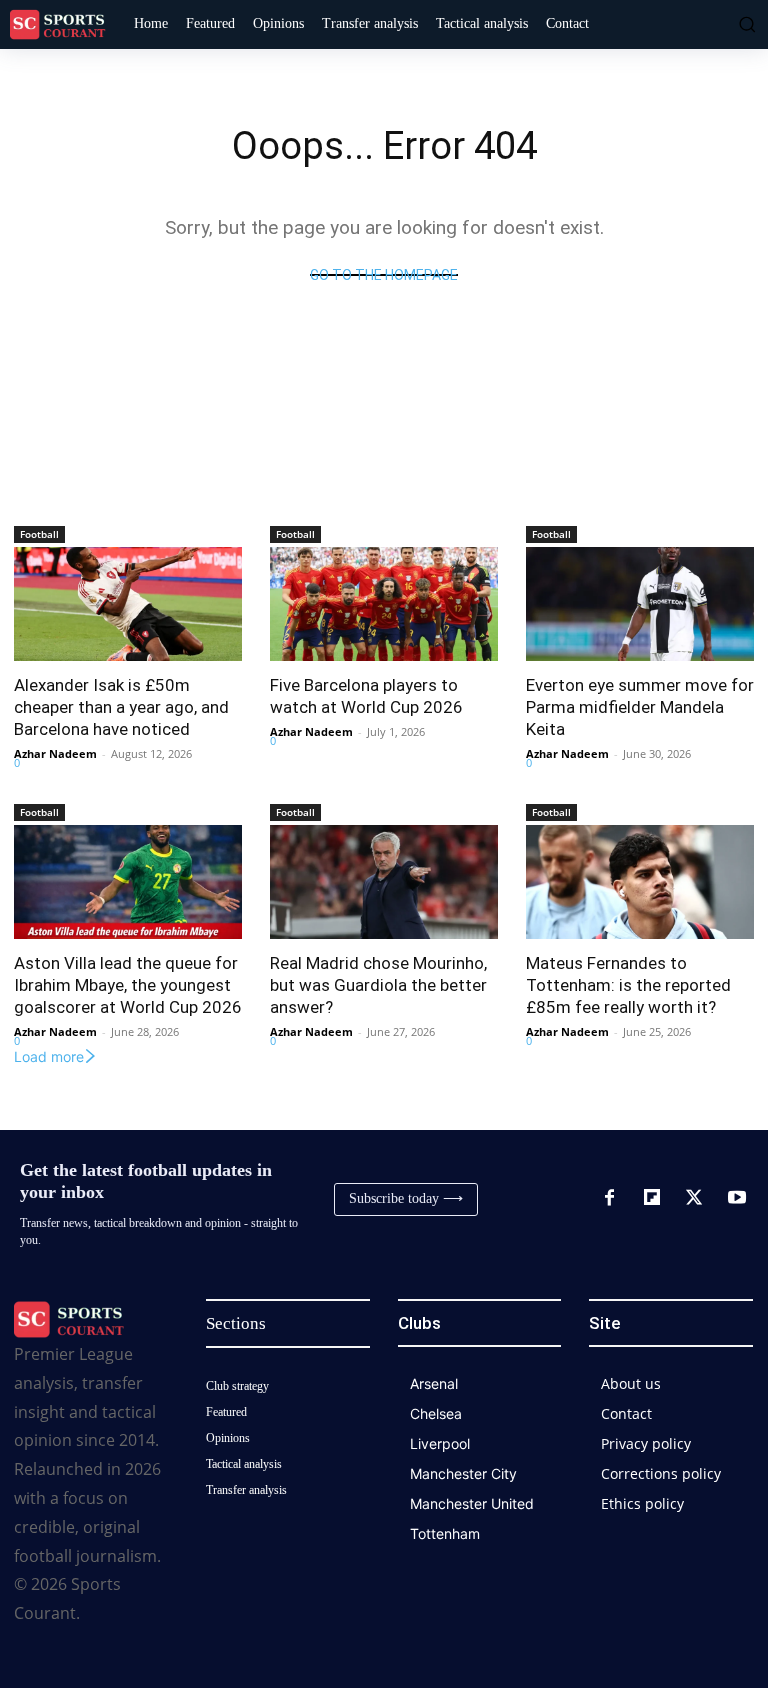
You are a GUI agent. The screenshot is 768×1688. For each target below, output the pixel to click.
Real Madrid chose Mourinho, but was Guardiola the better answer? (378, 985)
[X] (694, 1199)
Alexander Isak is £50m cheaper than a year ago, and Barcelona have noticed (121, 707)
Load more (49, 1056)
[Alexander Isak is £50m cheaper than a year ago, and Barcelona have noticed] (128, 604)
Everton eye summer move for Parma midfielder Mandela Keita (640, 707)
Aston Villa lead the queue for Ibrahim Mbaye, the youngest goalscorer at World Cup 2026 (128, 985)
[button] (745, 24)
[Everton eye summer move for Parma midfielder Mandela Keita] (640, 604)
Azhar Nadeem (55, 753)
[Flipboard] (652, 1199)
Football (39, 534)
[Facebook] (609, 1199)
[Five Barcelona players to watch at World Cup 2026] (384, 604)
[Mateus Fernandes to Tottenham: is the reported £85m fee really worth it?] (640, 882)
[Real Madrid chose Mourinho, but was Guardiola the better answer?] (384, 882)
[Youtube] (737, 1199)
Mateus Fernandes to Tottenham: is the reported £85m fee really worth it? (628, 985)
